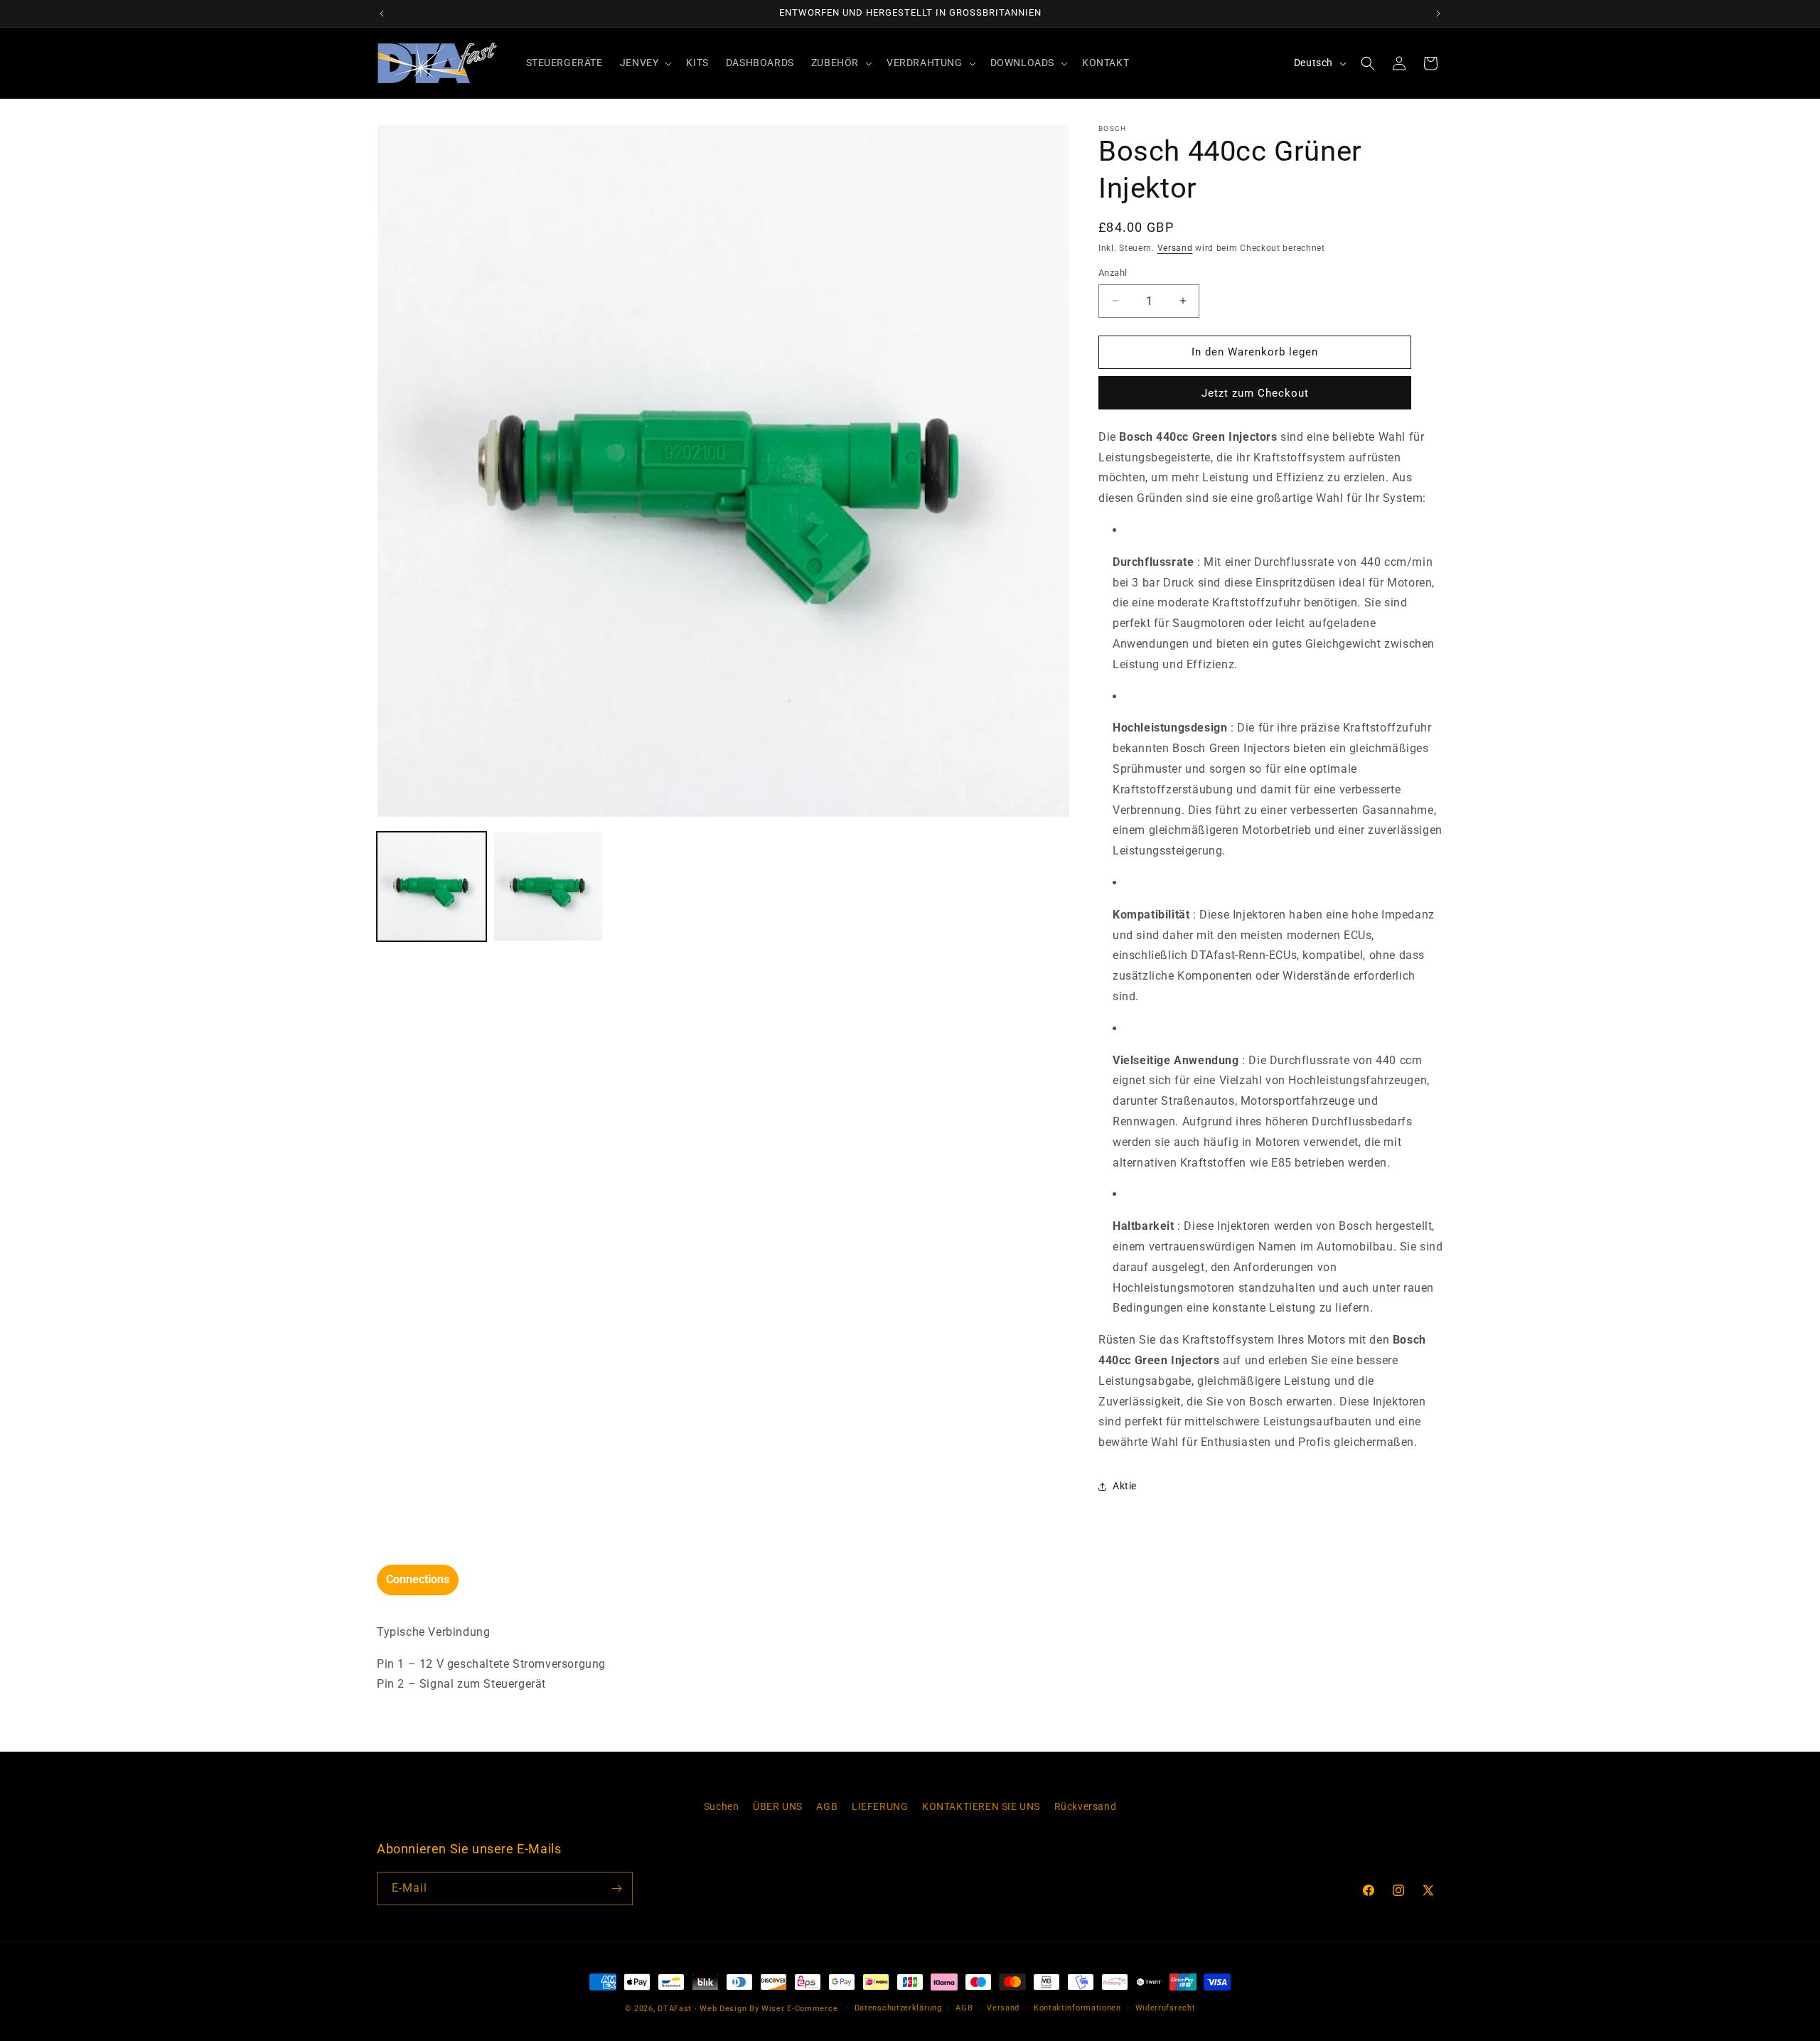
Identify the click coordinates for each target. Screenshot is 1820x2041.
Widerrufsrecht (1166, 2008)
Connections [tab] (418, 1579)
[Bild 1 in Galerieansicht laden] (432, 886)
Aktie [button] (1125, 1486)
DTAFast (675, 2009)
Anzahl (1113, 273)
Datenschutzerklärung (898, 2008)
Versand (1175, 248)
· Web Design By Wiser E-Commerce (766, 2009)
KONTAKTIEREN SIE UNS (981, 1806)
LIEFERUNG (880, 1806)
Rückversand (1086, 1806)
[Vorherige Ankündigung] (382, 14)
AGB (827, 1806)
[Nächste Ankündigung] (1438, 14)
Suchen (722, 1806)
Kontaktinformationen (1077, 2008)
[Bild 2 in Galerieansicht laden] (548, 886)
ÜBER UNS (778, 1806)
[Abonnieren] (616, 1889)
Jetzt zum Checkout (1255, 393)
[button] (645, 63)
